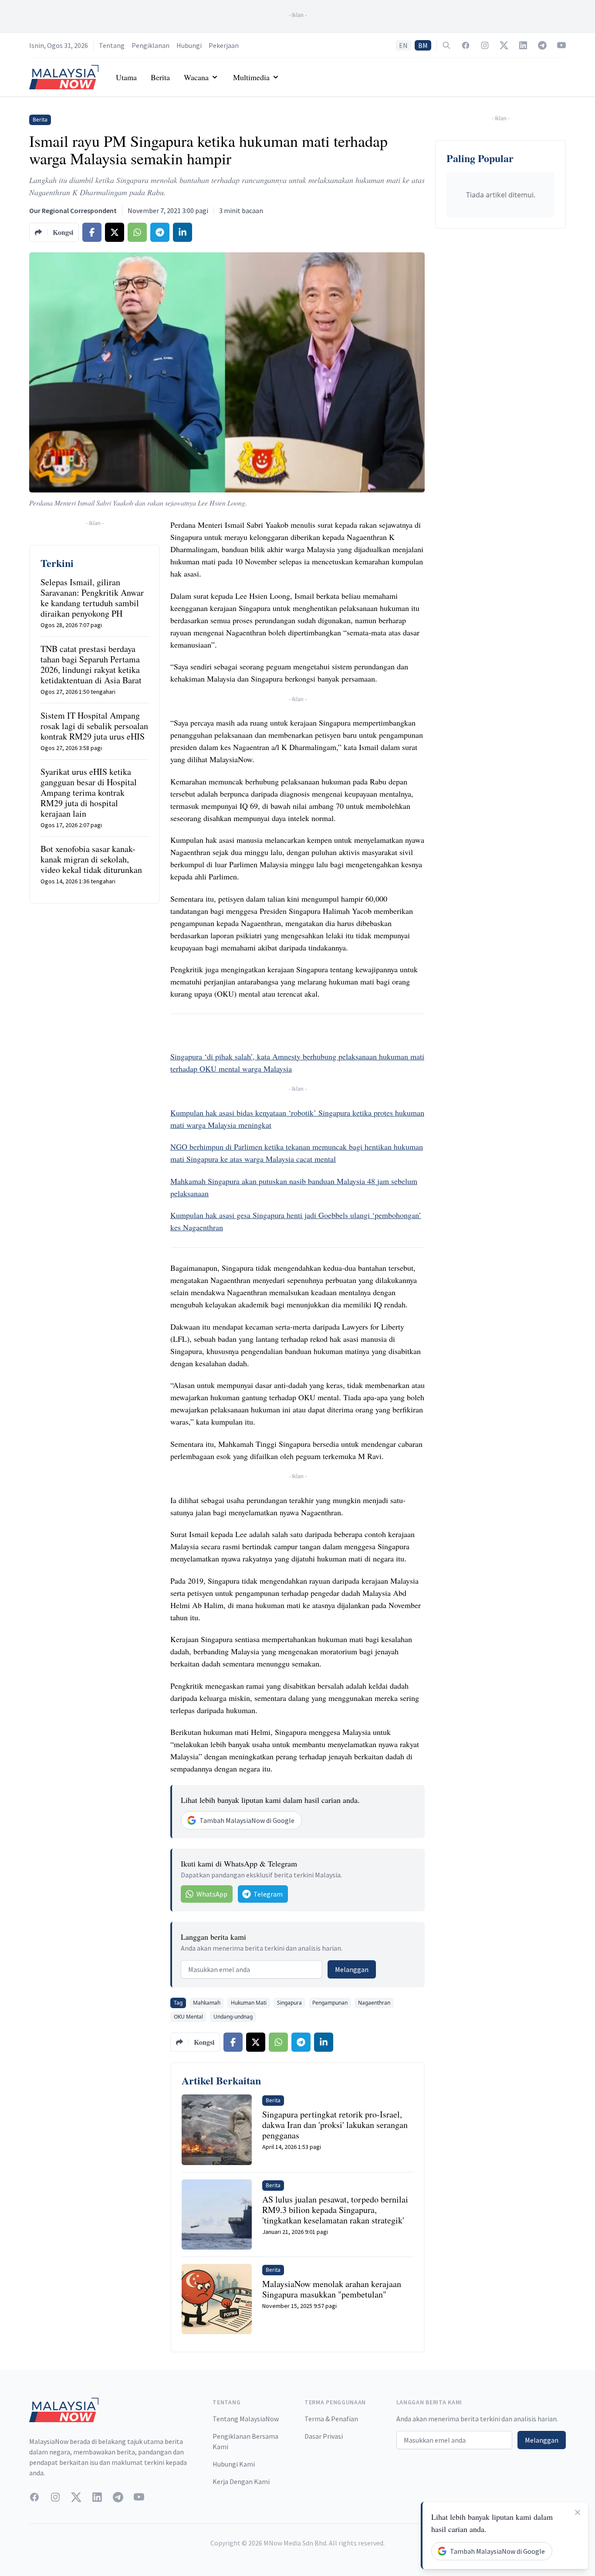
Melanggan (352, 1969)
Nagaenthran (374, 2003)
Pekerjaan (224, 45)
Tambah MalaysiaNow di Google (247, 1820)
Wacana (196, 77)
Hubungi (189, 45)
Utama (126, 77)
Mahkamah (207, 2003)
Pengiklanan (150, 45)
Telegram (268, 1894)
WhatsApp (212, 1894)
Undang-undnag (233, 2017)
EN (403, 45)
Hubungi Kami (234, 2464)
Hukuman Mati (249, 2003)
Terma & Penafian (331, 2419)
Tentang (112, 45)
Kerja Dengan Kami (241, 2481)
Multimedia (251, 77)
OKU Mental (188, 2017)
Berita (160, 77)
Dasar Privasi (324, 2436)
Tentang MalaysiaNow (246, 2419)
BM (423, 45)
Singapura (289, 2003)
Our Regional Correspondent (73, 210)
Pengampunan (330, 2003)
